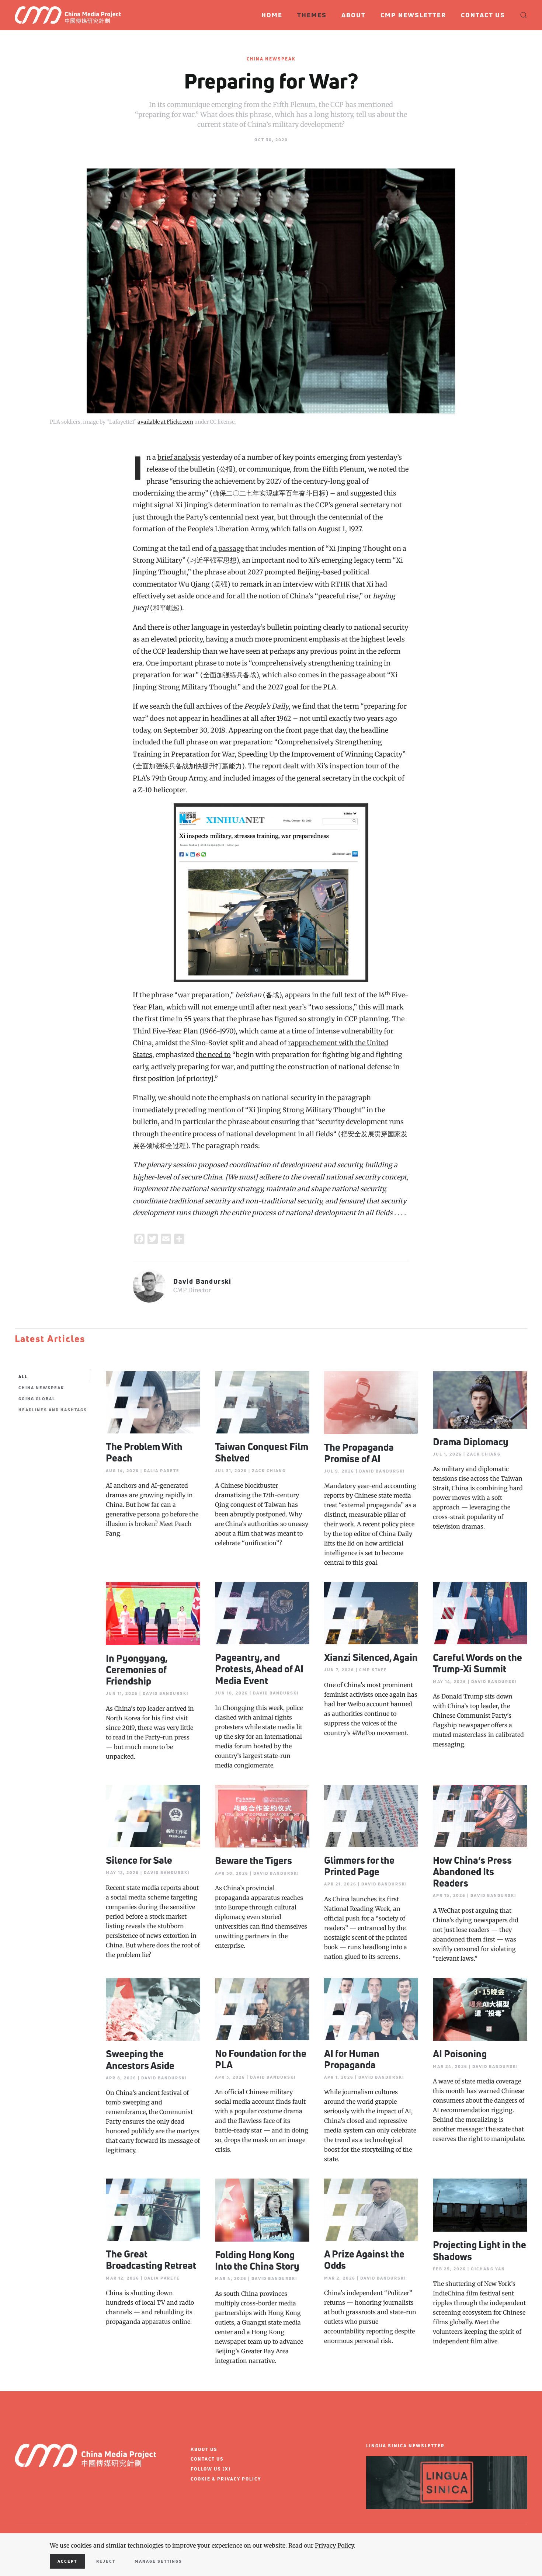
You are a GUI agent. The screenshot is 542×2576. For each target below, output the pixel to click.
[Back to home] (71, 15)
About (354, 15)
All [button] (23, 1376)
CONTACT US (207, 2459)
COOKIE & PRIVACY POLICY (226, 2479)
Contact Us (483, 15)
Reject (106, 2561)
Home (272, 15)
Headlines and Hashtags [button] (53, 1410)
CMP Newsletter (413, 15)
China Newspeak (271, 59)
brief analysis (179, 457)
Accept (67, 2561)
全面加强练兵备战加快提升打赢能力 (189, 766)
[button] (524, 15)
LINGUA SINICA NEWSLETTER (405, 2446)
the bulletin (197, 469)
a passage (228, 548)
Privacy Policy (334, 2545)
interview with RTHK (317, 584)
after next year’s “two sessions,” (306, 1007)
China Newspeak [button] (41, 1388)
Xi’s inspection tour (348, 766)
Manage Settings (158, 2561)
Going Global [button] (37, 1399)
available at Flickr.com (165, 422)
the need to (213, 1055)
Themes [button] (312, 15)
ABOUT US (204, 2449)
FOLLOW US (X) (211, 2469)
